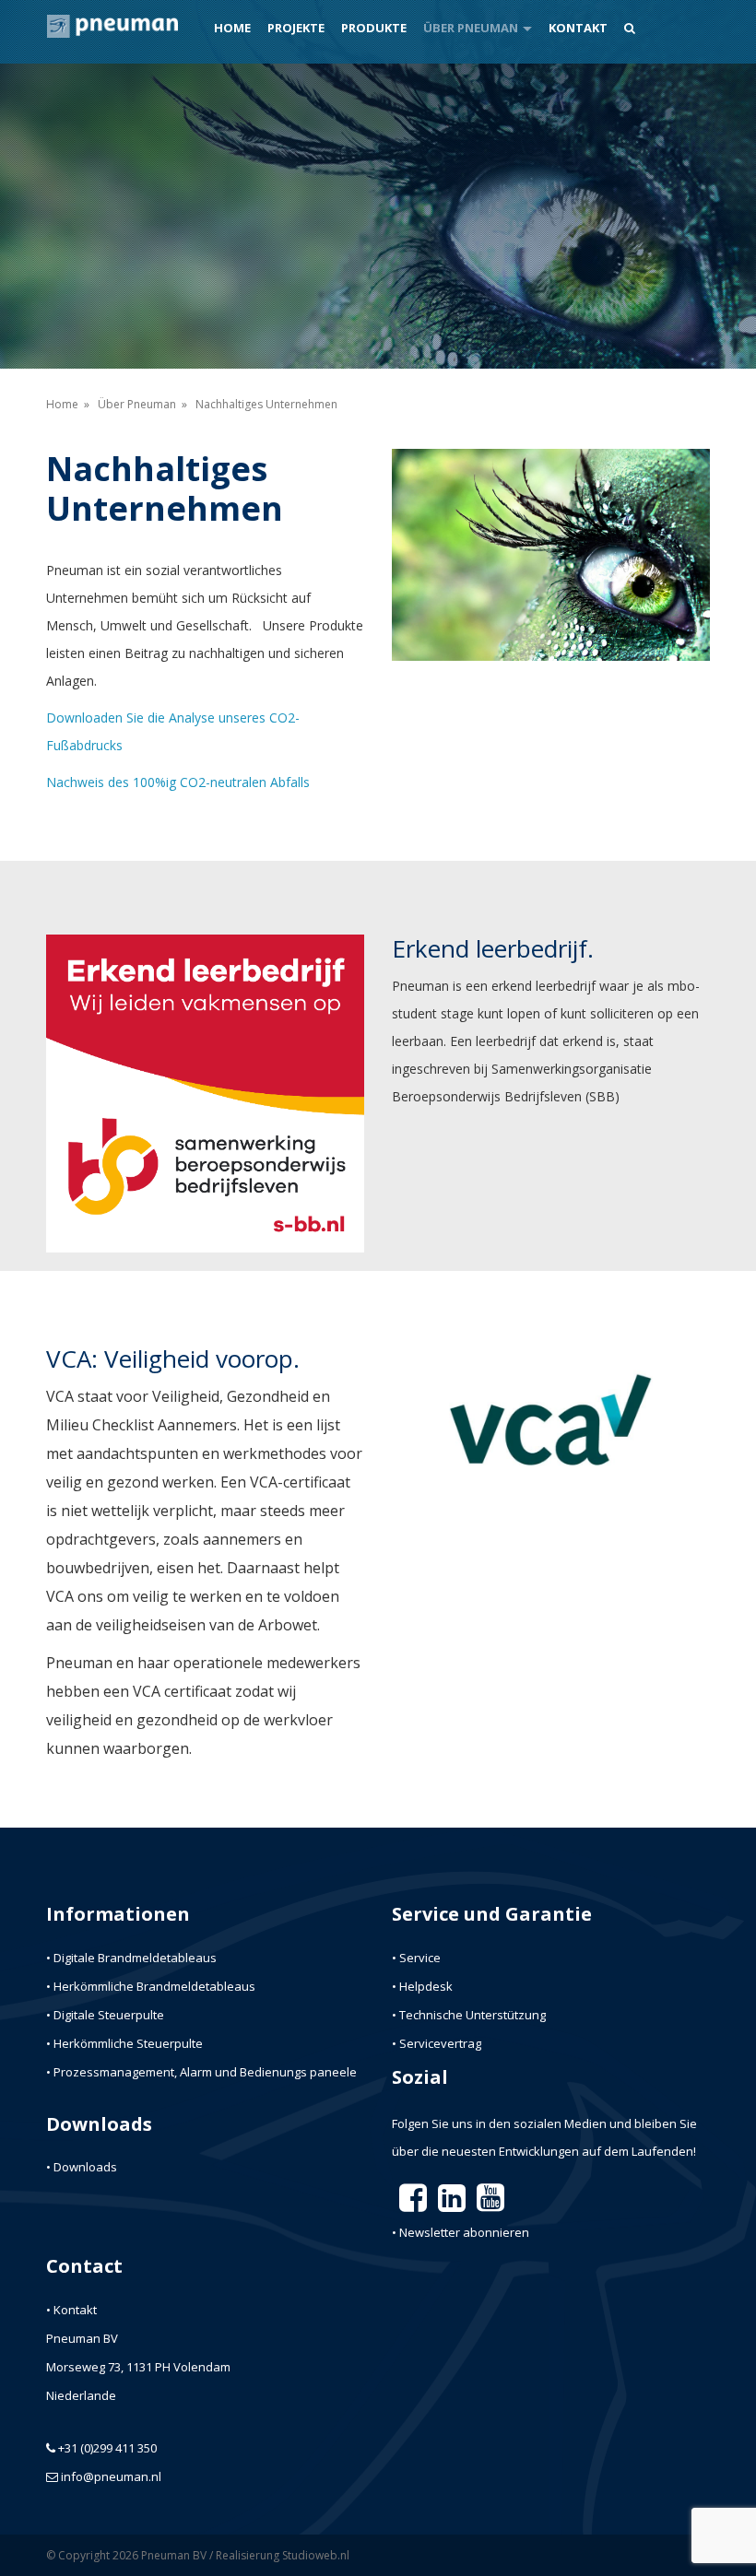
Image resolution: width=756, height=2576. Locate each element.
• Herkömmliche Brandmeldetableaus (151, 1986)
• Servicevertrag (437, 2043)
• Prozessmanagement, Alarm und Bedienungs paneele (201, 2072)
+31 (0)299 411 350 (107, 2448)
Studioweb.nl (316, 2555)
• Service (416, 1958)
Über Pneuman (471, 28)
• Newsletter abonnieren (461, 2232)
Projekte (296, 28)
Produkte (374, 28)
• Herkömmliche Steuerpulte (124, 2043)
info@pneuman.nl (111, 2476)
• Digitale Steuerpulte (105, 2015)
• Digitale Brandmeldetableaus (131, 1958)
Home (232, 28)
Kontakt (578, 28)
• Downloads (82, 2167)
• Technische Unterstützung (469, 2015)
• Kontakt (71, 2310)
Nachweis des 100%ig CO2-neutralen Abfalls (178, 782)
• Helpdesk (422, 1986)
